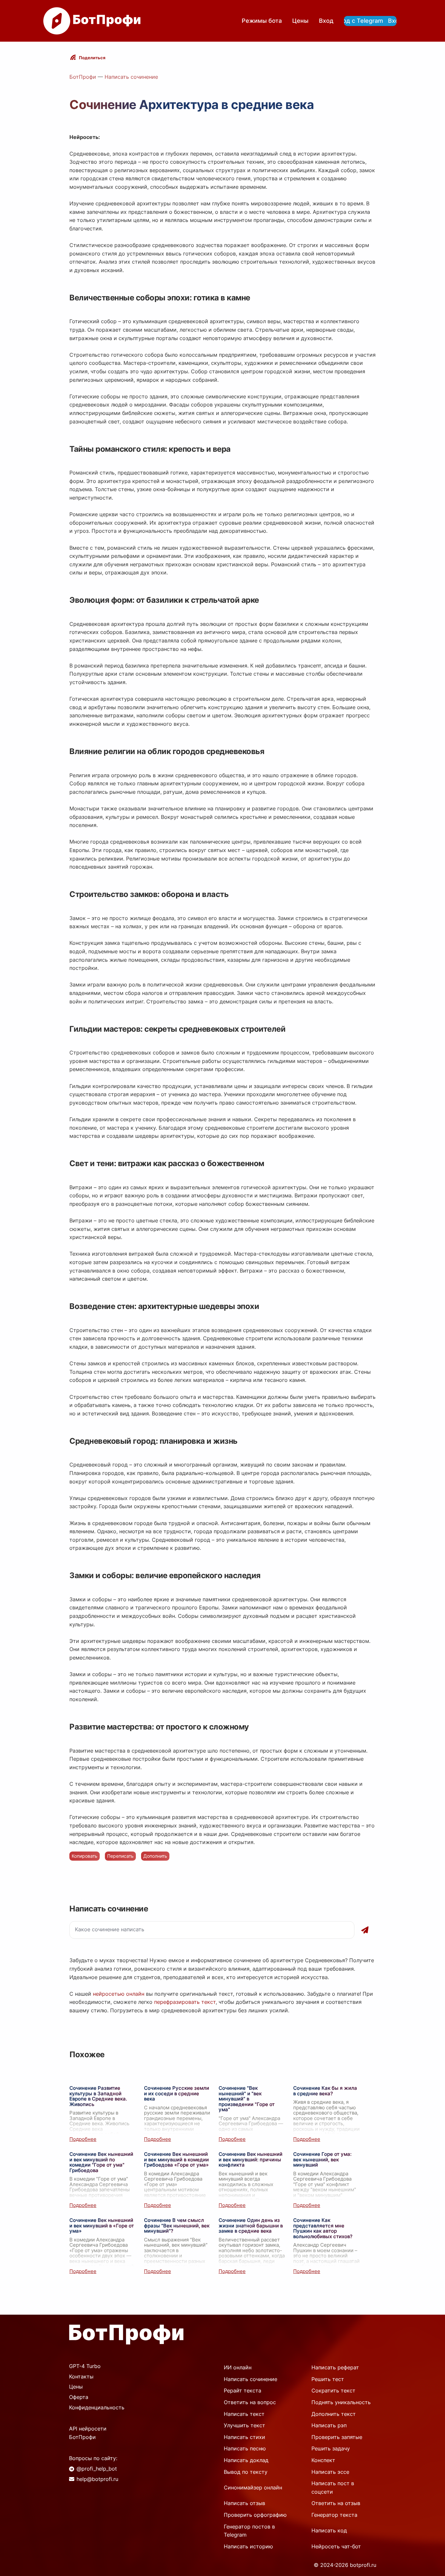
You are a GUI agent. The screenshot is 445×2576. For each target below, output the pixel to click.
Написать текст (244, 2414)
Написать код (329, 2530)
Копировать (85, 1856)
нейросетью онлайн (119, 1994)
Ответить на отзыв (336, 2503)
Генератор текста (334, 2515)
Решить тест (328, 2379)
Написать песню (245, 2448)
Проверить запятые (337, 2437)
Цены (300, 21)
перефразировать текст (185, 2002)
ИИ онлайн (238, 2367)
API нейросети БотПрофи (88, 2433)
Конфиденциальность (97, 2407)
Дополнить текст (334, 2414)
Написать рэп (329, 2425)
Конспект (323, 2460)
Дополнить (155, 1856)
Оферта (79, 2397)
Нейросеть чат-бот (336, 2546)
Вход (326, 21)
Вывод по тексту (246, 2472)
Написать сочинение (131, 77)
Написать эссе (330, 2472)
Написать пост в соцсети (333, 2487)
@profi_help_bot (97, 2469)
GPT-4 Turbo (85, 2366)
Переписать (120, 1856)
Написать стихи (244, 2437)
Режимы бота (262, 21)
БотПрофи (83, 77)
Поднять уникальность (341, 2402)
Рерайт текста (243, 2390)
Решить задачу (331, 2448)
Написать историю (248, 2546)
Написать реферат (335, 2367)
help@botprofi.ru (97, 2479)
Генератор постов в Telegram (249, 2531)
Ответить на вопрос (250, 2402)
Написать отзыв (244, 2503)
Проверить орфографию (255, 2515)
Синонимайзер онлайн (253, 2487)
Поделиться (92, 58)
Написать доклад (246, 2460)
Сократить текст (333, 2390)
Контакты (81, 2376)
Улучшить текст (244, 2425)
